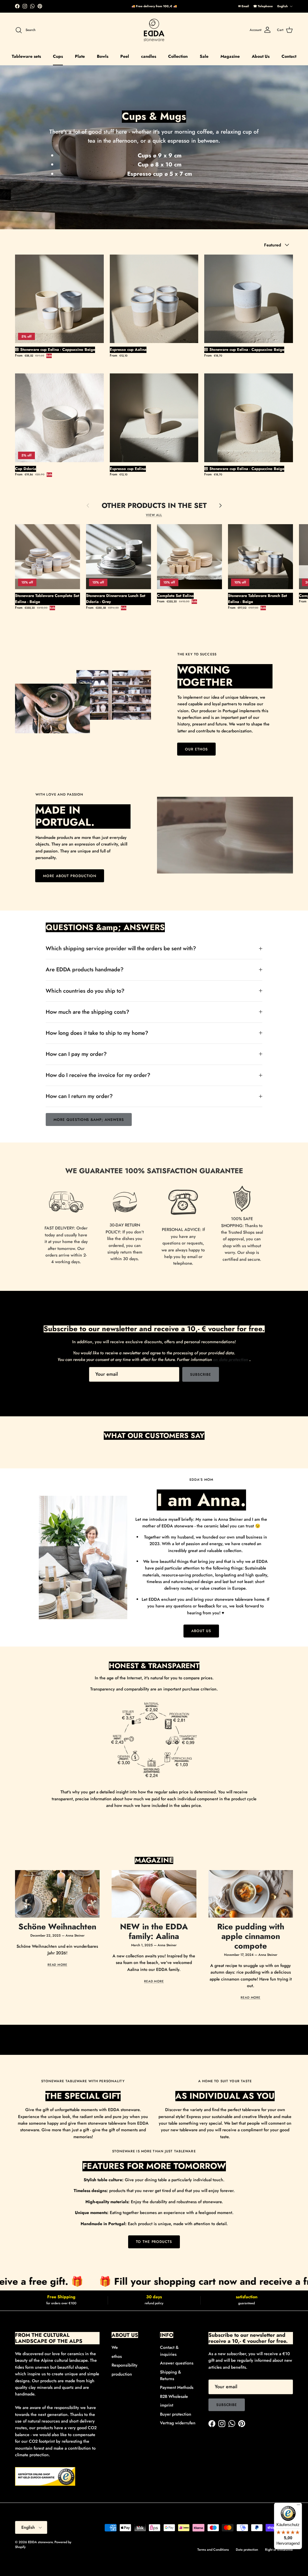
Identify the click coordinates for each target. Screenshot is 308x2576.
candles (149, 56)
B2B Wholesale (174, 2396)
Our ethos (197, 749)
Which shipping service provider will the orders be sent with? (121, 948)
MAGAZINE (154, 1860)
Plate (80, 56)
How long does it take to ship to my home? (97, 1033)
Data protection (247, 2550)
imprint (167, 2405)
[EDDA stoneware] (154, 30)
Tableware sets (26, 56)
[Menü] (298, 2506)
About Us (261, 56)
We (115, 2347)
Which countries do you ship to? (85, 991)
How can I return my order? (79, 1096)
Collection (178, 56)
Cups (58, 56)
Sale (204, 56)
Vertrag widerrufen (178, 2423)
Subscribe (201, 1375)
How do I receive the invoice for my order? (98, 1075)
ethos (117, 2356)
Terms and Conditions (213, 2550)
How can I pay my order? (76, 1054)
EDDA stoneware (40, 2542)
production (122, 2374)
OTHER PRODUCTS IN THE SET (154, 506)
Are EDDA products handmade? (85, 969)
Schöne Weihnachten (57, 1927)
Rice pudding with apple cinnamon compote (251, 1936)
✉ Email (244, 6)
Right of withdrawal (279, 2550)
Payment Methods (177, 2387)
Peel (125, 56)
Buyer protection (176, 2414)
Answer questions (177, 2363)
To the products (154, 2242)
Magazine (230, 56)
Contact (289, 56)
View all (154, 515)
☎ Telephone (263, 6)
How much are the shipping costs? (88, 1012)
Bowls (103, 56)
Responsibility (125, 2365)
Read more (57, 1965)
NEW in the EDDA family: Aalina (154, 1931)
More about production (70, 876)
